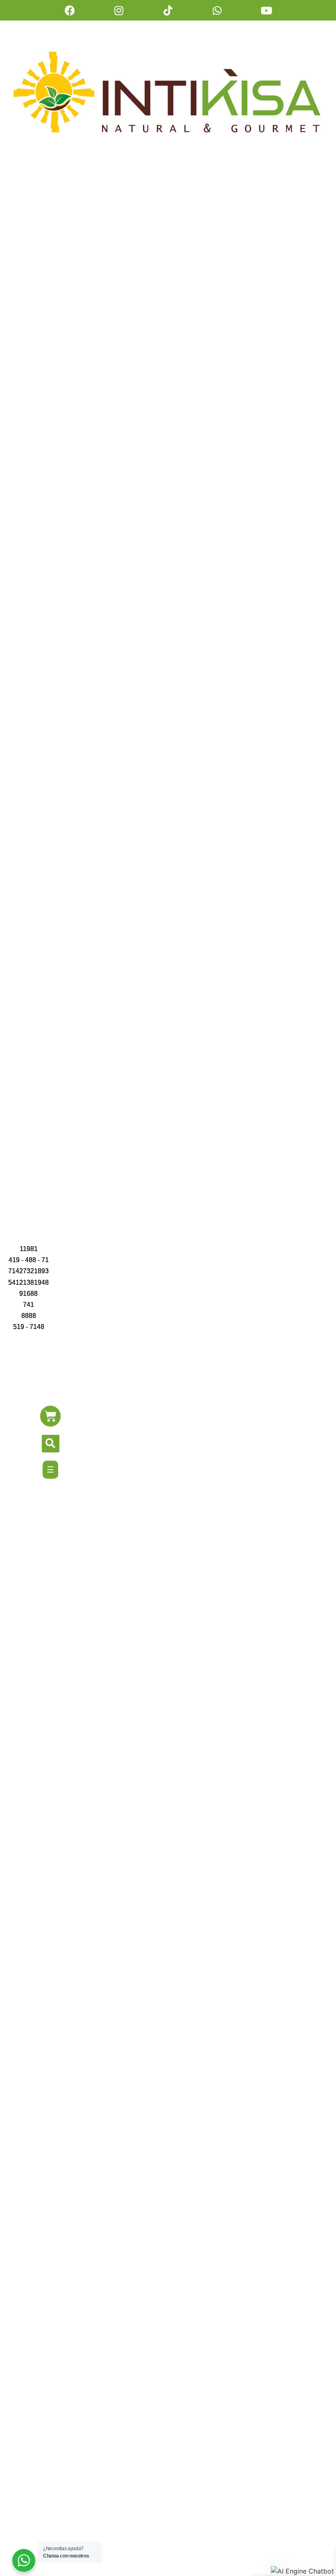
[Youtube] (266, 10)
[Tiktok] (168, 10)
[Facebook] (70, 10)
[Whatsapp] (217, 10)
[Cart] (50, 1416)
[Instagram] (119, 10)
